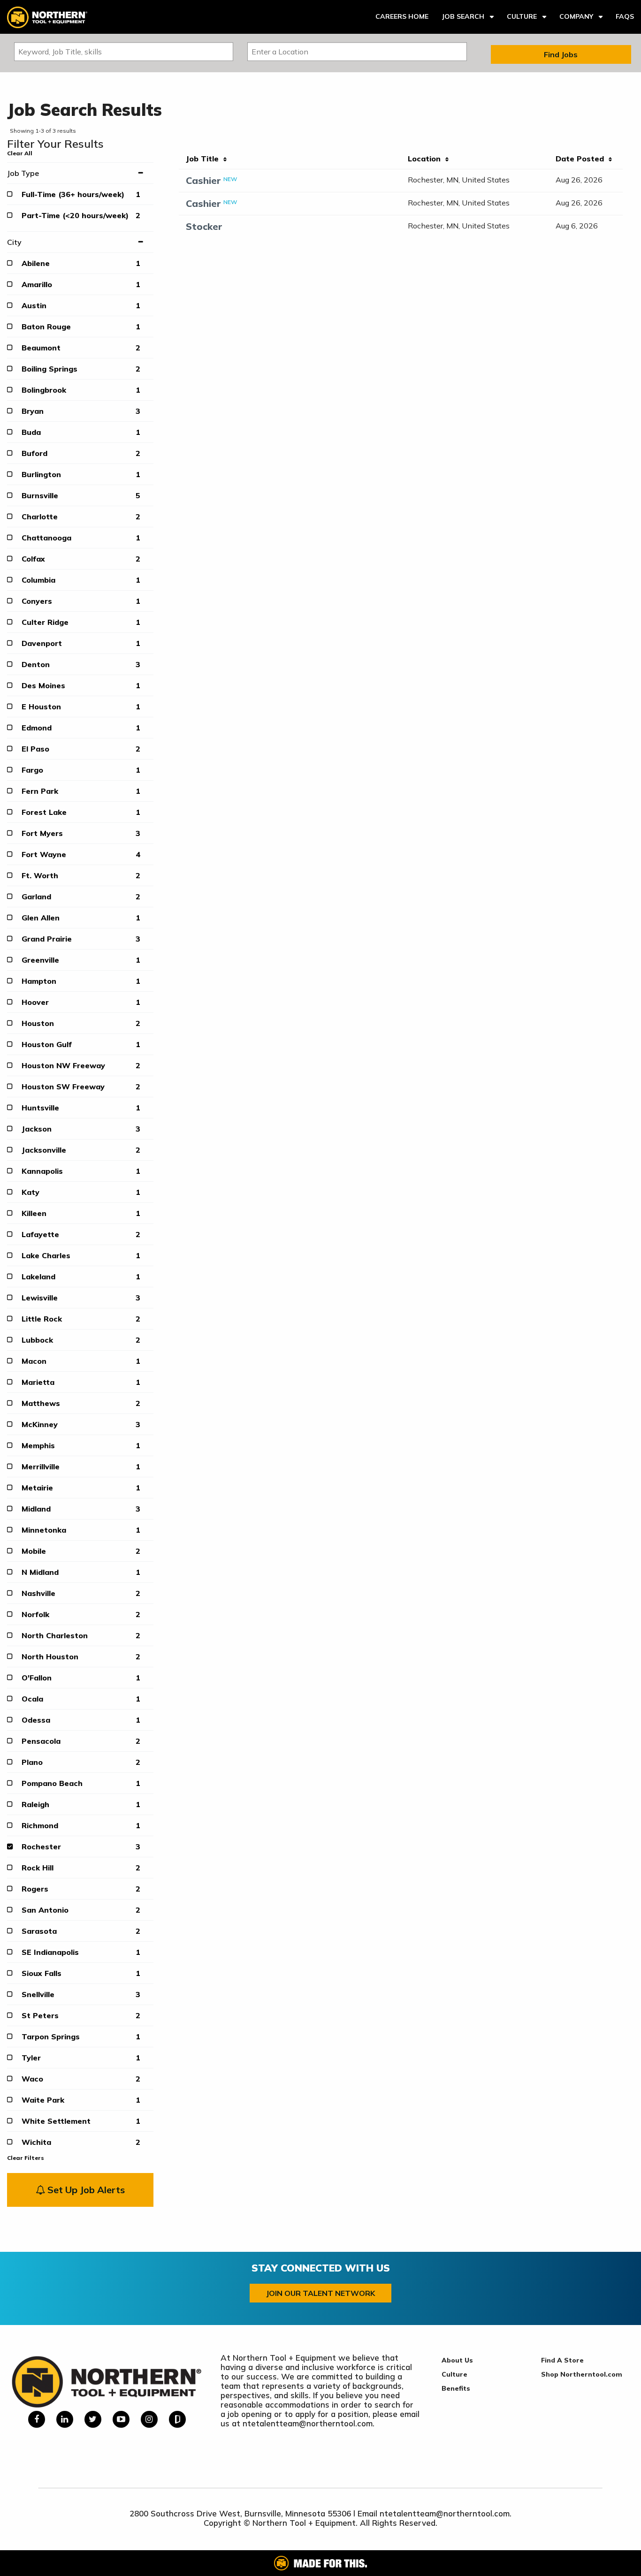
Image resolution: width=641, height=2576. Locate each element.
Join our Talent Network (320, 2293)
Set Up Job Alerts (85, 2190)
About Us (457, 2360)
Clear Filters (26, 2158)
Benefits (456, 2388)
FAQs (625, 16)
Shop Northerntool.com (582, 2374)
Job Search (463, 16)
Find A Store (562, 2360)
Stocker (204, 226)
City (14, 242)
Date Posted (582, 159)
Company (576, 16)
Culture (522, 16)
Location (427, 159)
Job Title (205, 159)
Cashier (203, 180)
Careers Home (402, 16)
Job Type (23, 173)
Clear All (20, 153)
